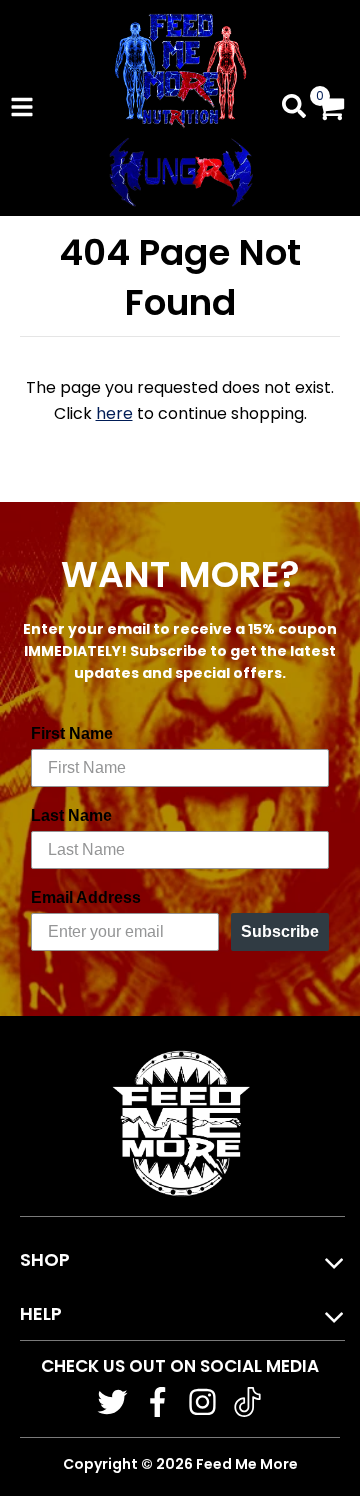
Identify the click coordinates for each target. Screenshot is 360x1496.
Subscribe (280, 931)
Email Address (86, 897)
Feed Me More (247, 1464)
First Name (72, 733)
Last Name (71, 815)
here (114, 413)
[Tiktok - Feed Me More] (247, 1402)
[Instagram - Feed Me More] (202, 1402)
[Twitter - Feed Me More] (112, 1402)
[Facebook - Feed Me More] (157, 1402)
